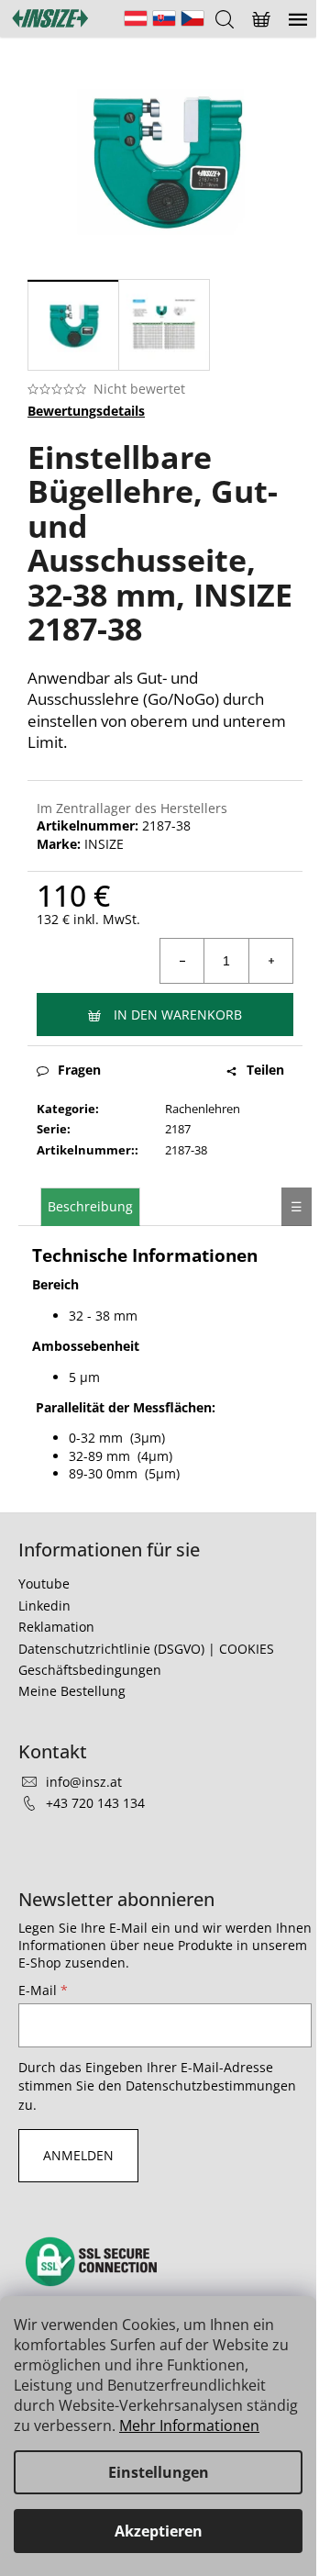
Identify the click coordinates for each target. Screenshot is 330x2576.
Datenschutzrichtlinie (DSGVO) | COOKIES (146, 1649)
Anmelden (78, 2155)
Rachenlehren (203, 1109)
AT (136, 18)
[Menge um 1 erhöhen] (270, 961)
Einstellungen (159, 2472)
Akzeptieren (159, 2531)
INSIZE (104, 844)
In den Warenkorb (178, 1015)
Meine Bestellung (72, 1691)
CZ (192, 18)
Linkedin (44, 1606)
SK (164, 18)
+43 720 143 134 (95, 1803)
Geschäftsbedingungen (90, 1670)
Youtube (44, 1584)
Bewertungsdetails (86, 411)
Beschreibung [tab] (90, 1206)
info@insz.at (84, 1782)
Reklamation (56, 1627)
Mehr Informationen (189, 2425)
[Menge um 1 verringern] (182, 961)
